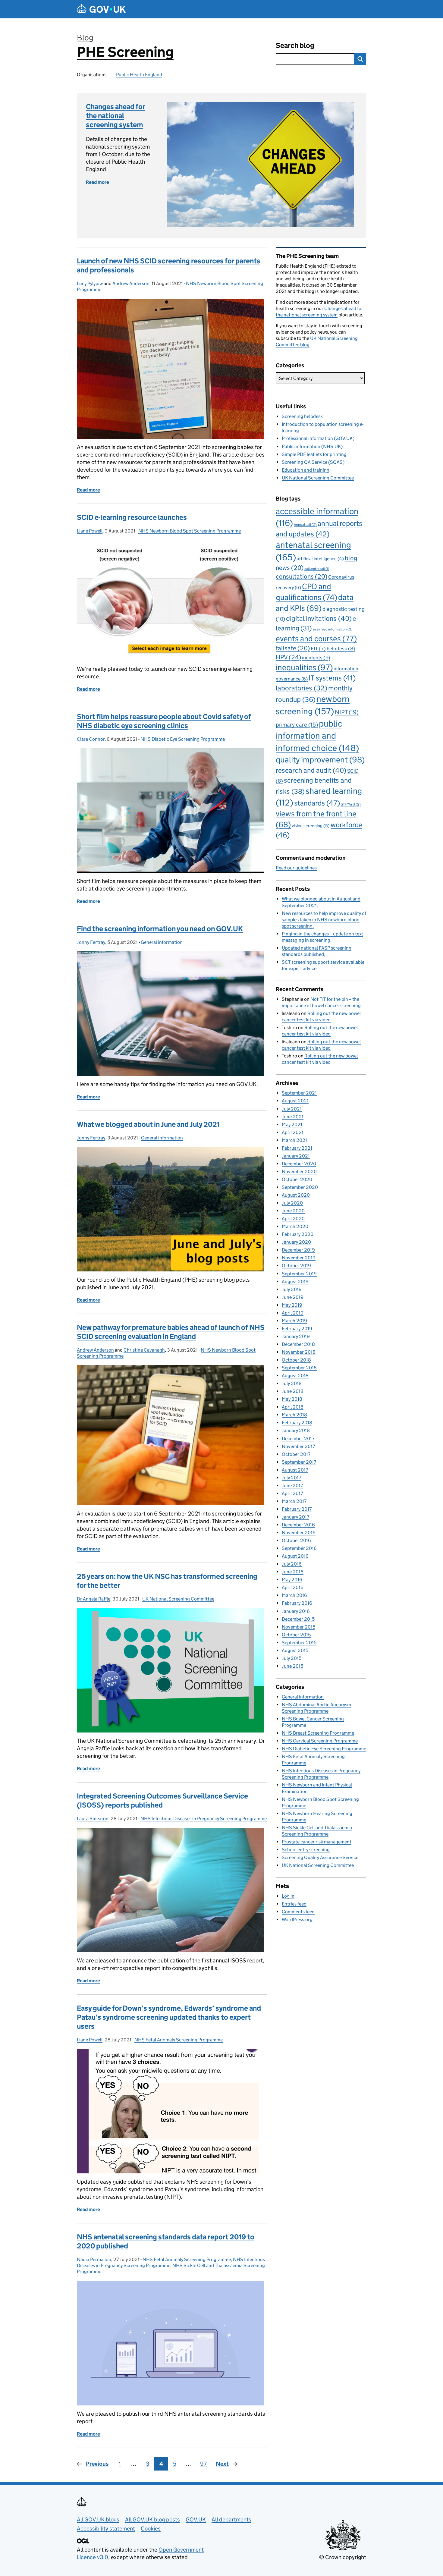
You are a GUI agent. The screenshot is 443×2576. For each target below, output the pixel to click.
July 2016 (292, 1564)
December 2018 (298, 1344)
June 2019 (293, 1297)
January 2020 (296, 1242)
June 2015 (292, 1666)
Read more (97, 182)
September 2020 (300, 1187)
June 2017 (292, 1486)
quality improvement (320, 760)
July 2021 (292, 1109)
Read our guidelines (296, 868)
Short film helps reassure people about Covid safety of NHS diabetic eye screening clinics (164, 721)
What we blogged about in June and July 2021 (148, 1124)
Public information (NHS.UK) (312, 446)
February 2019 (297, 1329)
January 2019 (296, 1336)
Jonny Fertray (91, 942)
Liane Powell (90, 531)
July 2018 (292, 1383)
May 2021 (292, 1125)
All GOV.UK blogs (98, 2519)
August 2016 (295, 1556)
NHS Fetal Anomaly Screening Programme (179, 2040)
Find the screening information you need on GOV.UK (160, 929)
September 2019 (299, 1274)
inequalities (304, 667)
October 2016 (296, 1540)
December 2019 (298, 1250)
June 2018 (293, 1391)
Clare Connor (91, 739)
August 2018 (295, 1376)
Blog (85, 38)
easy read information (333, 629)
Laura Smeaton (93, 1819)
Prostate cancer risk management (317, 1842)
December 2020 (299, 1164)
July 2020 (292, 1203)
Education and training (306, 470)
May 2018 (292, 1399)
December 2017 (298, 1439)
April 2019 (293, 1313)
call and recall (317, 569)
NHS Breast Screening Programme (318, 1733)
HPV (288, 657)
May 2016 (292, 1580)
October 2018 (296, 1360)
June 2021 (293, 1117)
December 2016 (298, 1525)
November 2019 (299, 1258)
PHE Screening (125, 52)
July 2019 (292, 1289)
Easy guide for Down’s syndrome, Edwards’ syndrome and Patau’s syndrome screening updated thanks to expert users (169, 2017)
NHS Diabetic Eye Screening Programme (183, 739)
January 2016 (296, 1611)
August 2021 (295, 1101)
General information (162, 942)
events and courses (316, 639)
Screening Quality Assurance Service (320, 1857)
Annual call (305, 525)
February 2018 (297, 1423)
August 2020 (296, 1195)
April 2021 (293, 1132)
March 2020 (295, 1226)
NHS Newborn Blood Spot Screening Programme (190, 531)
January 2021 (296, 1156)
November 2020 (299, 1172)
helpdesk (341, 649)
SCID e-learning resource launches (132, 517)
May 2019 (292, 1305)
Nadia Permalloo (94, 2259)
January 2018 (296, 1430)
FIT (318, 649)
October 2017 (296, 1454)
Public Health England (139, 75)
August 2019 (295, 1282)
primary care (297, 724)
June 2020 (293, 1211)
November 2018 (299, 1352)
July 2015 (292, 1658)
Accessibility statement (106, 2529)
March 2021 (294, 1140)
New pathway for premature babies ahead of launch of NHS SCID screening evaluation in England (171, 1332)
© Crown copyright (343, 2557)
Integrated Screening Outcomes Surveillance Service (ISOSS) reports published (162, 1800)
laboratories (302, 688)
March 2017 (294, 1501)
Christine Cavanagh (144, 1350)
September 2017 (299, 1462)
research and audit (311, 770)
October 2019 (296, 1266)
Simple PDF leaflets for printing (314, 454)
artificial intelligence (320, 559)
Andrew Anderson (131, 283)
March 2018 (294, 1415)
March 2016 (294, 1595)
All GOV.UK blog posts (152, 2519)
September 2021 (299, 1093)
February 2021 (297, 1148)
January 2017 (295, 1517)
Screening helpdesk (302, 416)
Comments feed (298, 1912)
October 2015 (296, 1635)
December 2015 (298, 1619)
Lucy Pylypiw (90, 283)
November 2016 (299, 1533)
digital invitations (319, 618)
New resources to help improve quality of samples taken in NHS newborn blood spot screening (324, 920)
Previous (97, 2464)
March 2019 (294, 1321)
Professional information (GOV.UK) (318, 438)
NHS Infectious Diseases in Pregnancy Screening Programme (204, 1819)
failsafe (293, 648)
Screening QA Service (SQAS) (313, 462)
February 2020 (298, 1234)
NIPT (347, 712)
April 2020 (293, 1219)
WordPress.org (297, 1919)
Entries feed (294, 1904)
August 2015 (295, 1650)
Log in (288, 1896)
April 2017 (292, 1493)
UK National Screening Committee (178, 1599)
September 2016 (299, 1548)
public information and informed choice (317, 736)
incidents (316, 658)
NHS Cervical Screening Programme (320, 1741)
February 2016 (297, 1603)
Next (222, 2464)
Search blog (295, 45)
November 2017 (298, 1446)
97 (203, 2464)
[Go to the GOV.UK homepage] (101, 9)
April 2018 (293, 1407)
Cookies (151, 2529)
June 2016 (293, 1572)
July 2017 (291, 1478)
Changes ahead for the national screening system (116, 116)
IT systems (332, 678)
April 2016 (293, 1587)
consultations (302, 576)
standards (317, 803)
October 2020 (297, 1179)
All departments (231, 2519)
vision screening (311, 826)
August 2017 (295, 1470)
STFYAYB (351, 804)
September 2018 (299, 1368)
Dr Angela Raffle (94, 1599)
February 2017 (297, 1509)
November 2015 (298, 1627)
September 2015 (299, 1643)
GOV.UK (196, 2519)
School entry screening (306, 1850)
